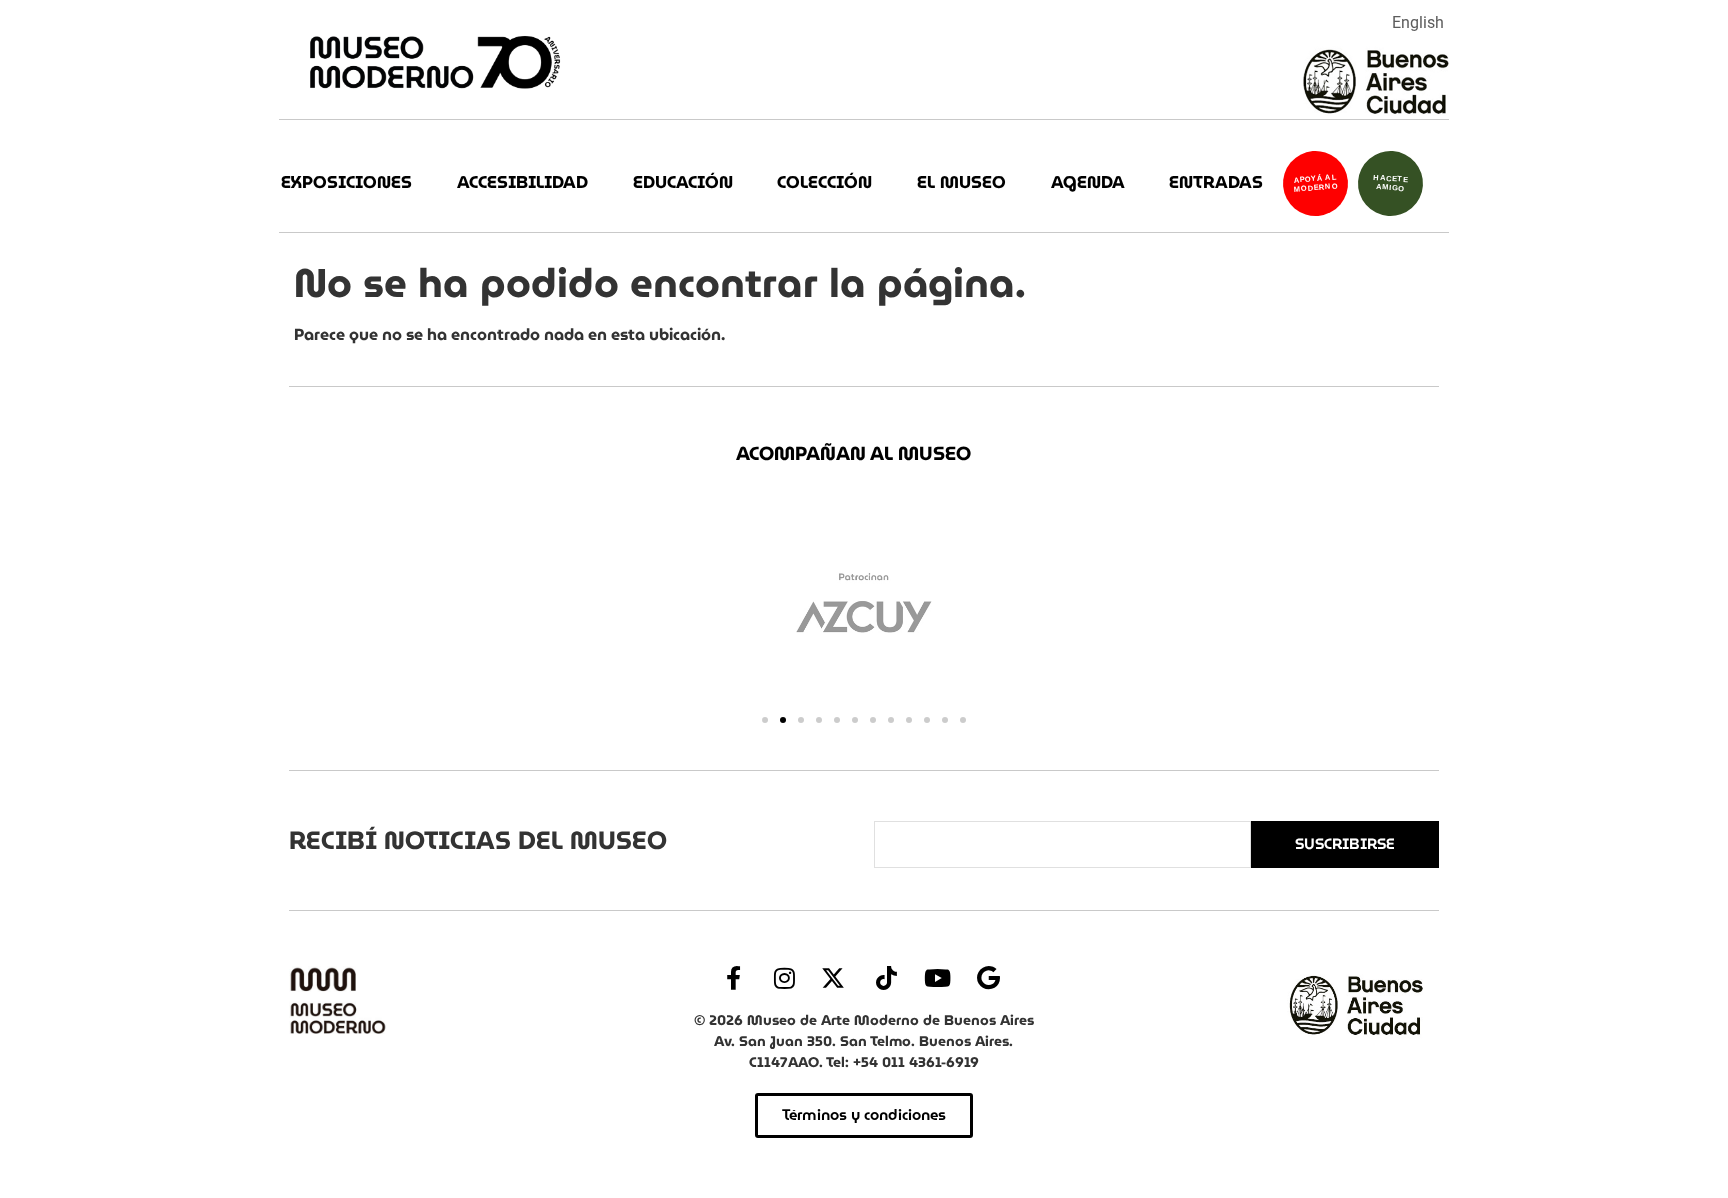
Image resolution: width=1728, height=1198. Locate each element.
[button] (765, 720)
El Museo (961, 182)
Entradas (1216, 182)
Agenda (1088, 182)
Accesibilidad (522, 182)
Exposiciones (346, 182)
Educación (683, 182)
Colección (824, 182)
